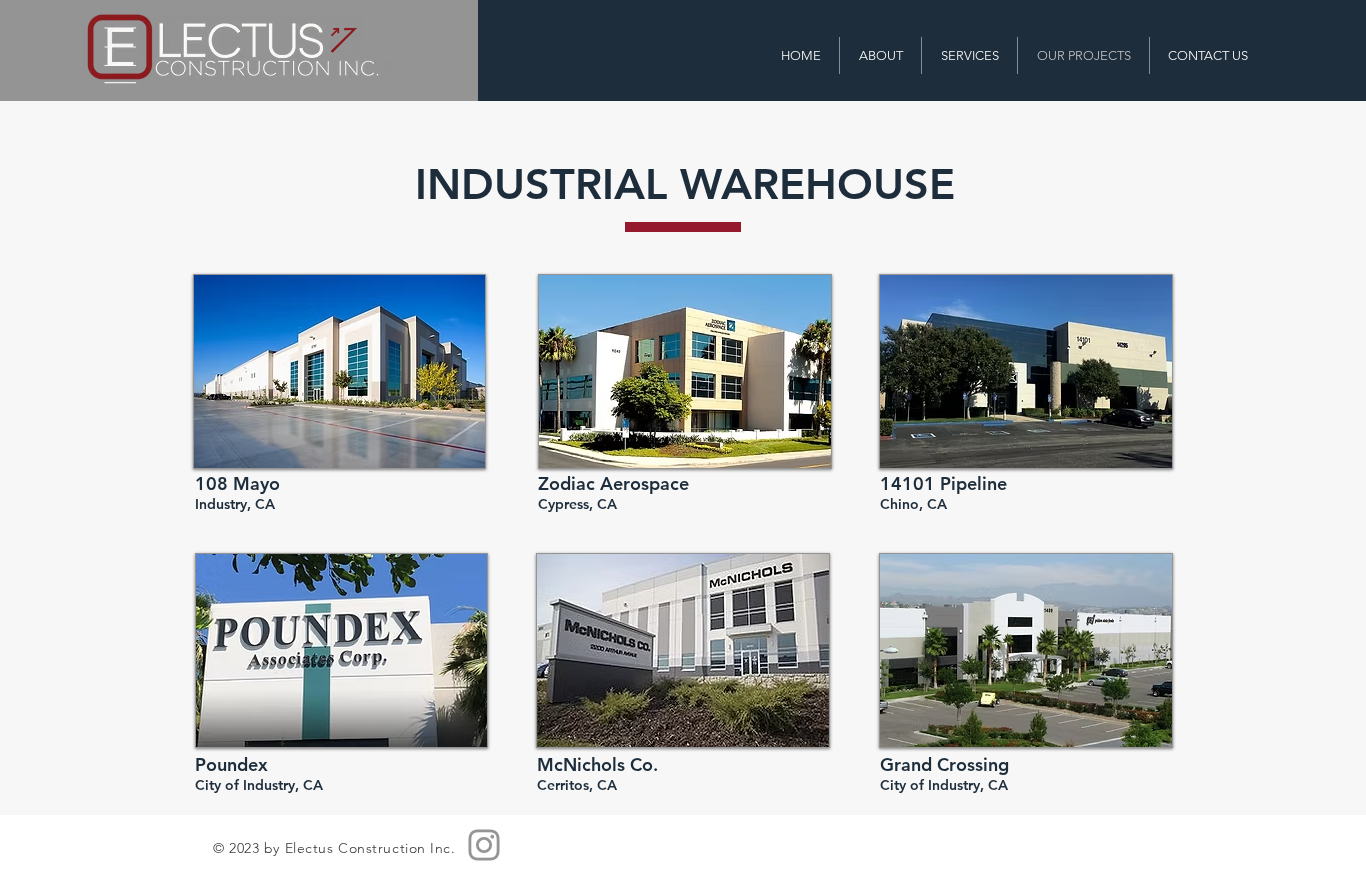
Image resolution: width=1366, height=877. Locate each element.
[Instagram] (484, 845)
